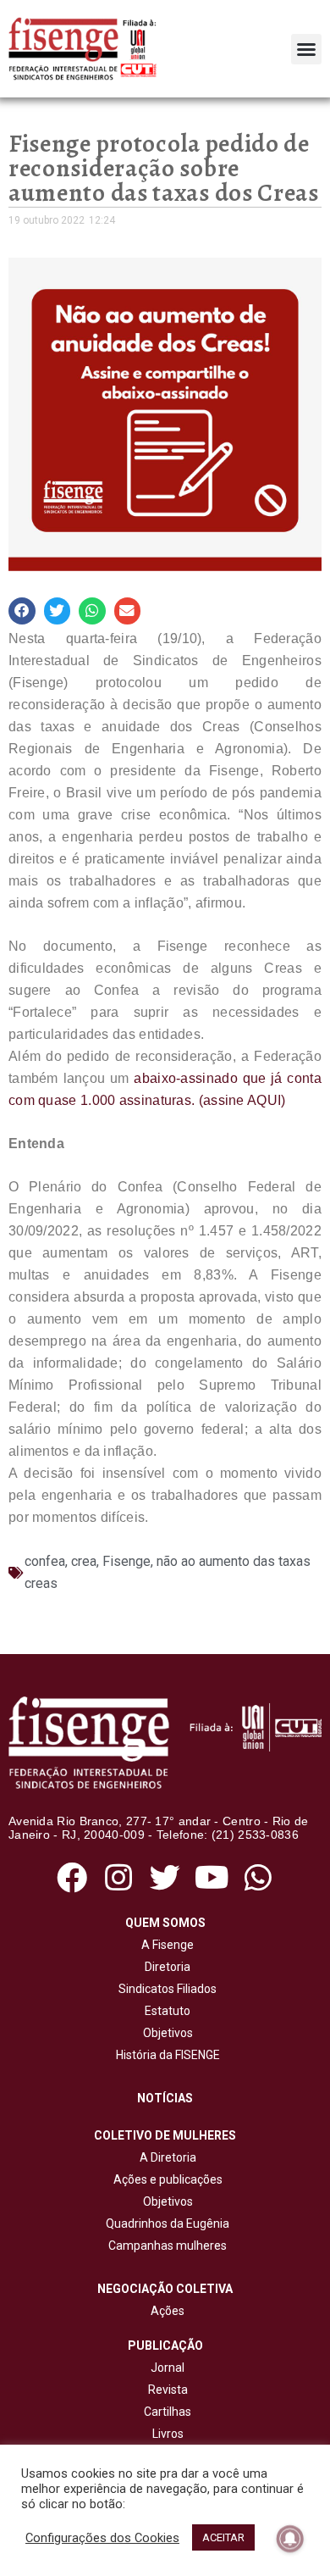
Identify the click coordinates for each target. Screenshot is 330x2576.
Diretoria (165, 1967)
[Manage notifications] (290, 2539)
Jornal (168, 2368)
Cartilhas (168, 2412)
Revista (168, 2390)
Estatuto (165, 2011)
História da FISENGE (165, 2055)
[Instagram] (118, 1877)
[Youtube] (212, 1877)
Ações (165, 2311)
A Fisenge (165, 1945)
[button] (306, 49)
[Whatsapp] (258, 1877)
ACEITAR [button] (223, 2537)
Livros (168, 2434)
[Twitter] (165, 1877)
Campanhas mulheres (165, 2246)
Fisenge (126, 1561)
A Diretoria (165, 2157)
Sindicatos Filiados (165, 1989)
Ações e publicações (165, 2179)
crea (84, 1561)
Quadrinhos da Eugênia (165, 2223)
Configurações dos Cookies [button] (102, 2538)
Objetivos (165, 2033)
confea (45, 1561)
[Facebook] (71, 1877)
